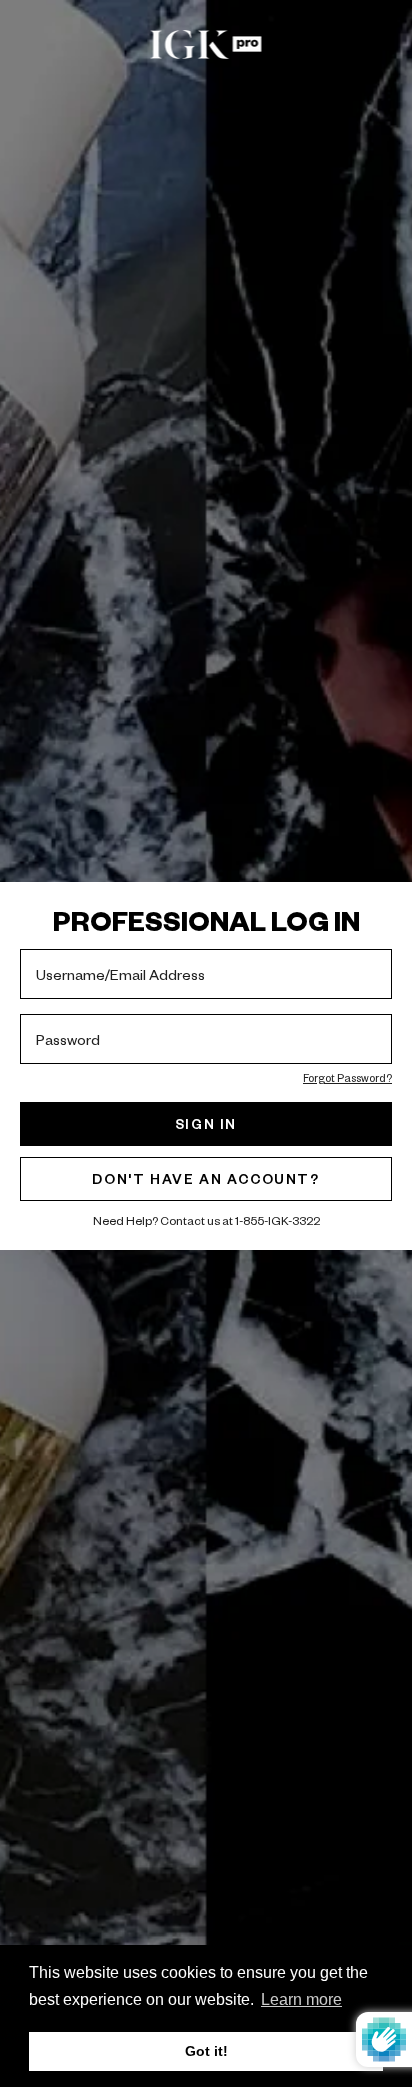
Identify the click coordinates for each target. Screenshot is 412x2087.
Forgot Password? (347, 1077)
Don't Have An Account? (205, 1178)
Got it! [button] (206, 2051)
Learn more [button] (301, 1999)
